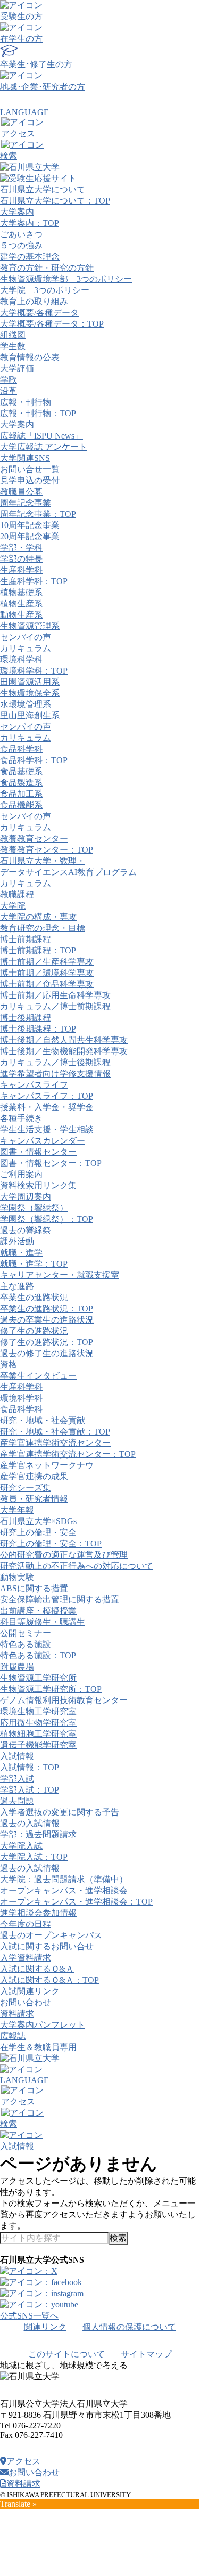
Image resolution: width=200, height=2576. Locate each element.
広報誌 (13, 2036)
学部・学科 (21, 548)
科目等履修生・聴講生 (43, 1622)
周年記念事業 (26, 503)
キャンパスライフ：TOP (47, 1096)
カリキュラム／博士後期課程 (55, 1062)
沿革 (9, 391)
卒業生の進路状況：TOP (47, 1309)
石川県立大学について (43, 189)
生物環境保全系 (30, 693)
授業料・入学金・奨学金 (47, 1107)
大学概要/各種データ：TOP (52, 324)
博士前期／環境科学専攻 (47, 973)
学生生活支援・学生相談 (47, 1129)
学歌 (9, 380)
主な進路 (17, 1286)
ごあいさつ (21, 234)
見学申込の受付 (30, 480)
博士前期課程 (26, 939)
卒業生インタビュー (38, 1376)
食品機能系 (21, 805)
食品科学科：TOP (34, 760)
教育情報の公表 (30, 357)
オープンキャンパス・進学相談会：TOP (76, 1902)
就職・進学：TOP (34, 1264)
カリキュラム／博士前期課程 (55, 1006)
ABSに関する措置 (34, 1588)
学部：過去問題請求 (38, 1834)
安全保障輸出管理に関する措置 (60, 1599)
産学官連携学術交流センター (55, 1443)
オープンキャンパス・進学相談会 (64, 1890)
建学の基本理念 (30, 257)
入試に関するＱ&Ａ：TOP (49, 1980)
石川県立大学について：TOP (55, 201)
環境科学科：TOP (34, 671)
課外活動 (17, 1241)
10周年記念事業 (30, 525)
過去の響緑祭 (26, 1230)
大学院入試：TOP (34, 1857)
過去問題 (17, 1801)
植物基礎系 (21, 592)
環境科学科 (21, 659)
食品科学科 (21, 749)
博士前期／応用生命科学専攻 (55, 995)
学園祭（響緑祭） (34, 1208)
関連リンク (45, 2327)
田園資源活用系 (30, 682)
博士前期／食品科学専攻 (47, 984)
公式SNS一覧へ (29, 2316)
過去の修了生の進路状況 (47, 1353)
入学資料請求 (26, 1958)
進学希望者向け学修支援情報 (55, 1074)
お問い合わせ (26, 2002)
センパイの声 (26, 637)
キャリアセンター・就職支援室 (60, 1275)
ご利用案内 (21, 1174)
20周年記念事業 (30, 536)
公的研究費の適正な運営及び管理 (64, 1555)
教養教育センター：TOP (47, 850)
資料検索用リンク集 (38, 1185)
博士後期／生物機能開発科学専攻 (64, 1051)
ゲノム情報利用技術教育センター (64, 1700)
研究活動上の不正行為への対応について (77, 1566)
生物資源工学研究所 (38, 1678)
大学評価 (17, 368)
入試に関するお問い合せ (47, 1946)
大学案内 (17, 212)
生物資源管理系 (30, 626)
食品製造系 (21, 783)
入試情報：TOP (30, 1767)
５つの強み (21, 245)
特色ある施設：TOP (38, 1655)
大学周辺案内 (26, 1197)
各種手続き (21, 1118)
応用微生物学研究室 (38, 1723)
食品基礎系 (21, 771)
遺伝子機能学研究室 (38, 1745)
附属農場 (17, 1667)
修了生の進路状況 (34, 1331)
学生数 (13, 346)
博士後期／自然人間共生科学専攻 (64, 1040)
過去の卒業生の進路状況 (47, 1320)
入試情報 (17, 1756)
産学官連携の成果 (34, 1476)
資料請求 (17, 2014)
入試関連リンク (30, 1991)
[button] (100, 151)
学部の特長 (21, 559)
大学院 (13, 906)
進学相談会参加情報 (38, 1913)
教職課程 (17, 894)
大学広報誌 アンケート (44, 447)
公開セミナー (26, 1633)
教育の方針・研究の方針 (47, 268)
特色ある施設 (26, 1644)
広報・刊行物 (26, 402)
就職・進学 (21, 1253)
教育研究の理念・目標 (43, 928)
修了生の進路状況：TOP (47, 1342)
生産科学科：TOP (34, 581)
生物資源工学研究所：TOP (51, 1689)
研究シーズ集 (26, 1488)
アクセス (23, 2461)
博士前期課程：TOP (38, 950)
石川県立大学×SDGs (38, 1521)
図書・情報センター (38, 1152)
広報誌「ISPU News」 (41, 436)
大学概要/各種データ (39, 313)
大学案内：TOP (30, 223)
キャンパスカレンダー (43, 1141)
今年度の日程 (26, 1924)
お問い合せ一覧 (30, 469)
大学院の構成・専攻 (38, 917)
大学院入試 (21, 1846)
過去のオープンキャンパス (51, 1935)
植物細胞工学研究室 (38, 1734)
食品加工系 (21, 794)
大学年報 (17, 1510)
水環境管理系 (26, 704)
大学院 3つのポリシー (45, 290)
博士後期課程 (26, 1018)
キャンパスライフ (34, 1085)
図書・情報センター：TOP (51, 1163)
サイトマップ (146, 2354)
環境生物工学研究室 (38, 1711)
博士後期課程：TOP (38, 1029)
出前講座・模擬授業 (38, 1611)
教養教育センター (34, 839)
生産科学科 (21, 570)
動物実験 (17, 1577)
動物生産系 (21, 615)
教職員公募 (21, 492)
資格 (9, 1364)
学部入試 (17, 1779)
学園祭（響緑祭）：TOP (47, 1219)
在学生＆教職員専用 (38, 2047)
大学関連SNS (25, 458)
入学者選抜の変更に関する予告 (60, 1812)
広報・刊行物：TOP (38, 413)
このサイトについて (66, 2354)
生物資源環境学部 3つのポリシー (66, 279)
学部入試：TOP (30, 1790)
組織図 (13, 335)
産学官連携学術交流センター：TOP (68, 1454)
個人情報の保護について (129, 2327)
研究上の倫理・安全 (38, 1532)
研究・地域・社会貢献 (43, 1420)
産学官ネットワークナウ (47, 1465)
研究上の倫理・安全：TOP (51, 1544)
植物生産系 (21, 604)
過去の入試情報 (30, 1823)
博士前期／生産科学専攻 (47, 962)
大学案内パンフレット (43, 2025)
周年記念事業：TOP (38, 514)
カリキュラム (26, 648)
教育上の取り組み (34, 301)
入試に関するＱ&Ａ (37, 1969)
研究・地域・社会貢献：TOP (55, 1432)
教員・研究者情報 (34, 1499)
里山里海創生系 (30, 715)
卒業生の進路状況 (34, 1297)
